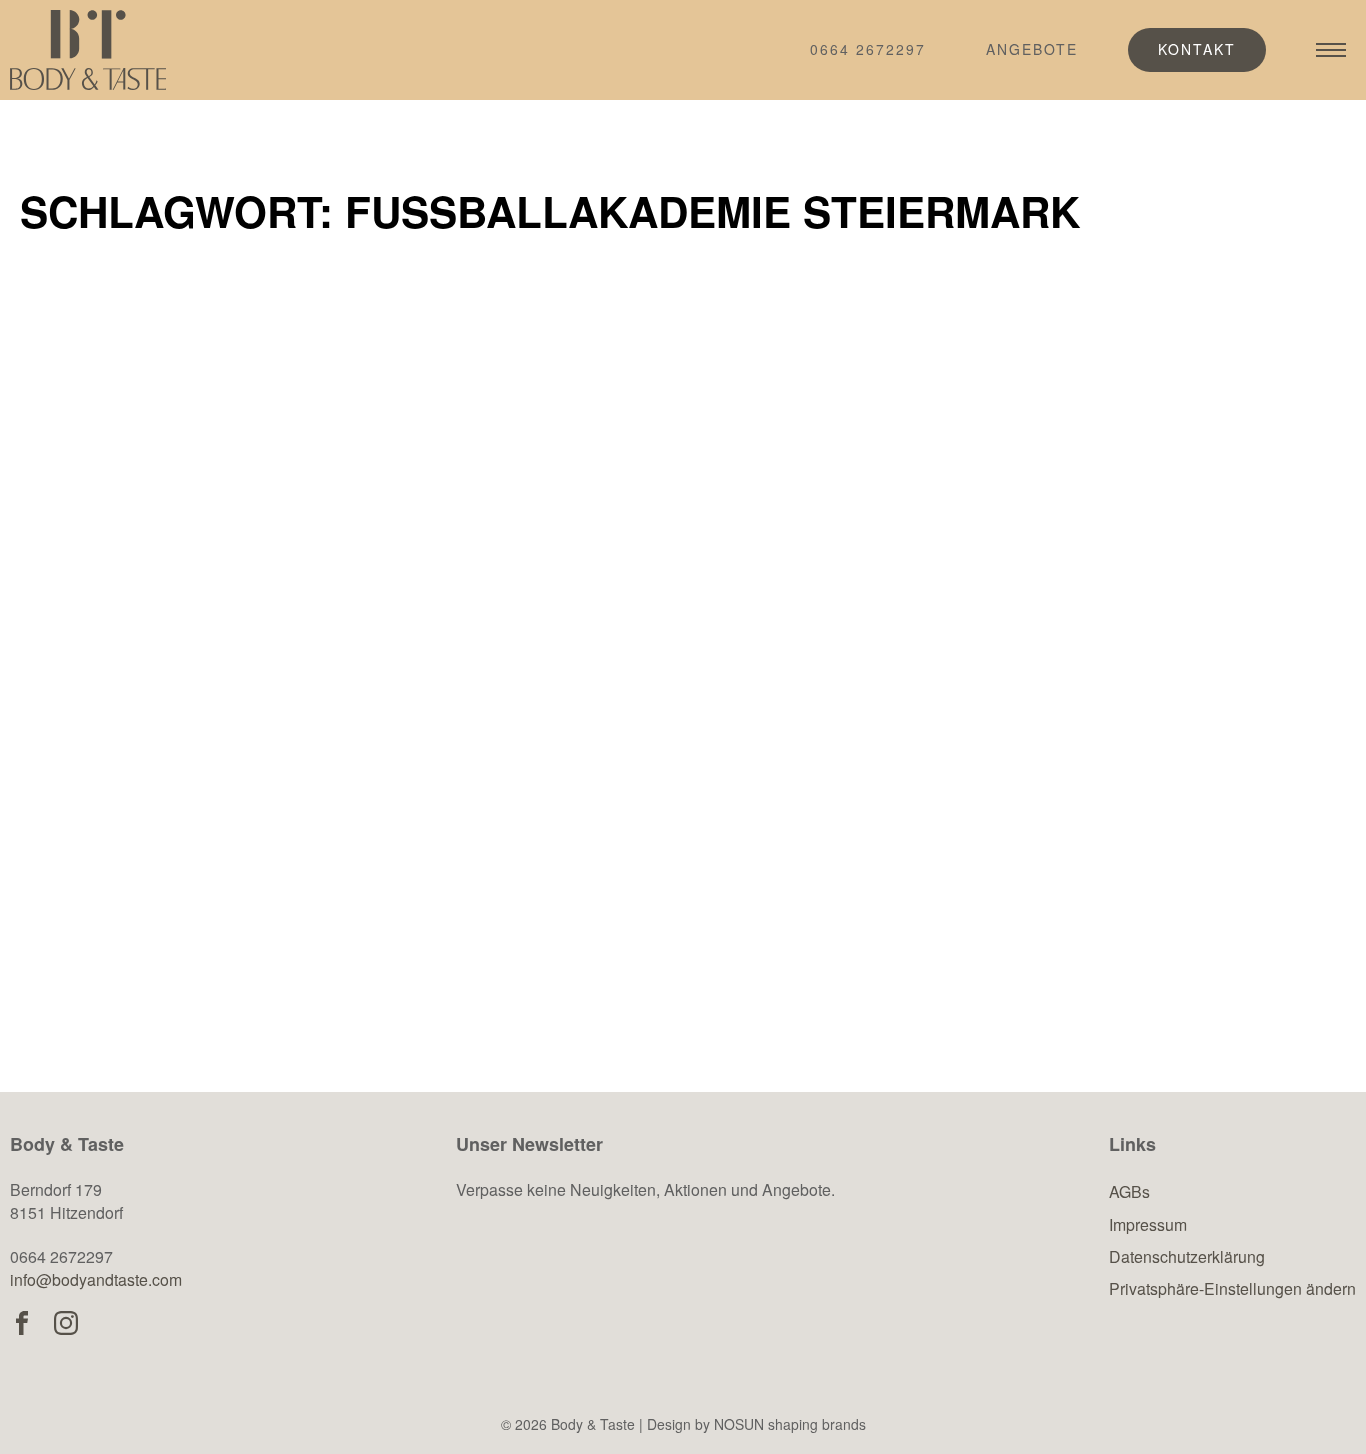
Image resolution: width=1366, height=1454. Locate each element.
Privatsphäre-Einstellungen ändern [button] (1232, 1288)
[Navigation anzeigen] (1331, 50)
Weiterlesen (140, 953)
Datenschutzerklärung (1187, 1256)
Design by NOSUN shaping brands (756, 1424)
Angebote (1032, 49)
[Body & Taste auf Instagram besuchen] (66, 1323)
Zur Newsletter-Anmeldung (632, 1289)
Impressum (1148, 1224)
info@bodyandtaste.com (96, 1279)
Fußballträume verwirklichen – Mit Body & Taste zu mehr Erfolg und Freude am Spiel (231, 733)
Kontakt (1197, 49)
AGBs (1129, 1191)
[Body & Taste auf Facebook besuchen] (22, 1323)
